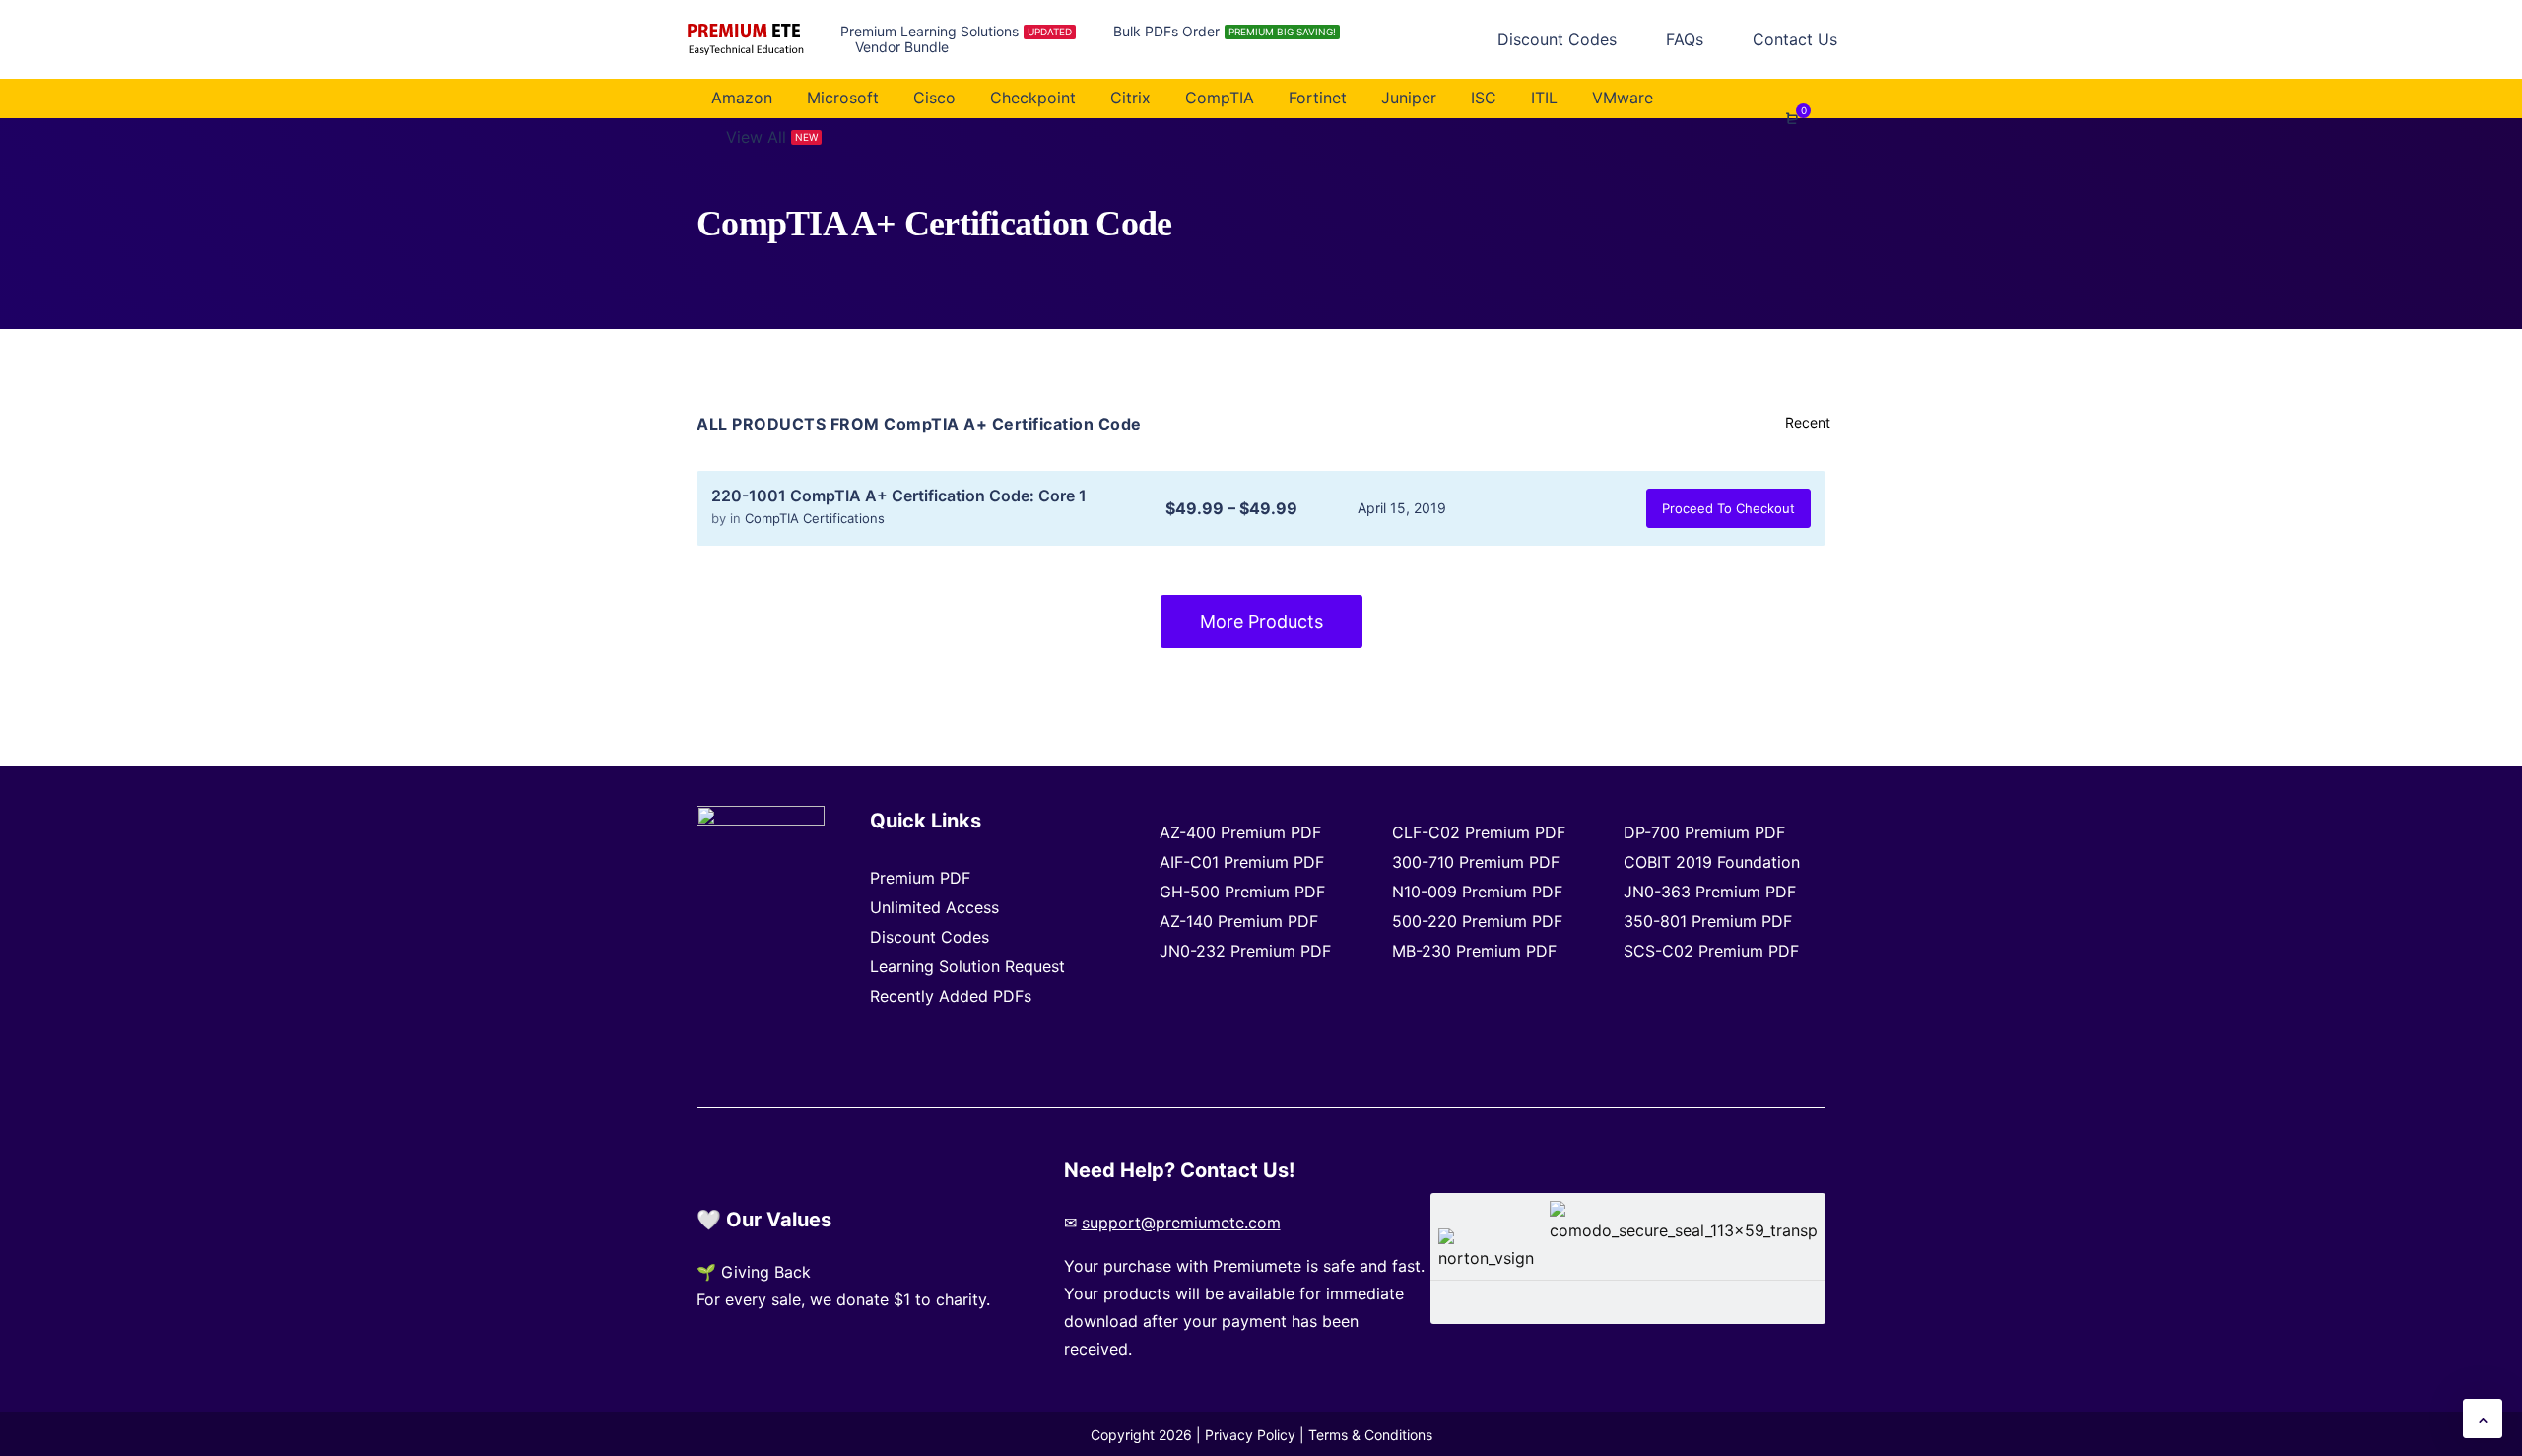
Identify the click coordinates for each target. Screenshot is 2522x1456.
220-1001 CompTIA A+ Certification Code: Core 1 (899, 496)
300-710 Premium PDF (1476, 862)
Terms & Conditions (1370, 1435)
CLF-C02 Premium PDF (1479, 832)
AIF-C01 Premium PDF (1242, 862)
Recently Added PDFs (951, 996)
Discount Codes (929, 937)
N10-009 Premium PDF (1477, 892)
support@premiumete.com (1181, 1223)
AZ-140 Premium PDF (1239, 921)
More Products (1261, 621)
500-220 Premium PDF (1477, 921)
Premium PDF (920, 878)
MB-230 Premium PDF (1474, 951)
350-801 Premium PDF (1708, 921)
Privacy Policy (1250, 1435)
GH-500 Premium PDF (1242, 892)
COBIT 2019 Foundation (1712, 862)
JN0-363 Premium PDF (1710, 892)
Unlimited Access (934, 907)
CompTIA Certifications (815, 518)
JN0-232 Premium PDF (1245, 951)
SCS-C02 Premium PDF (1711, 951)
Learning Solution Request (967, 966)
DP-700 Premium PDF (1704, 832)
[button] (2483, 1419)
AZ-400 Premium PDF (1240, 832)
